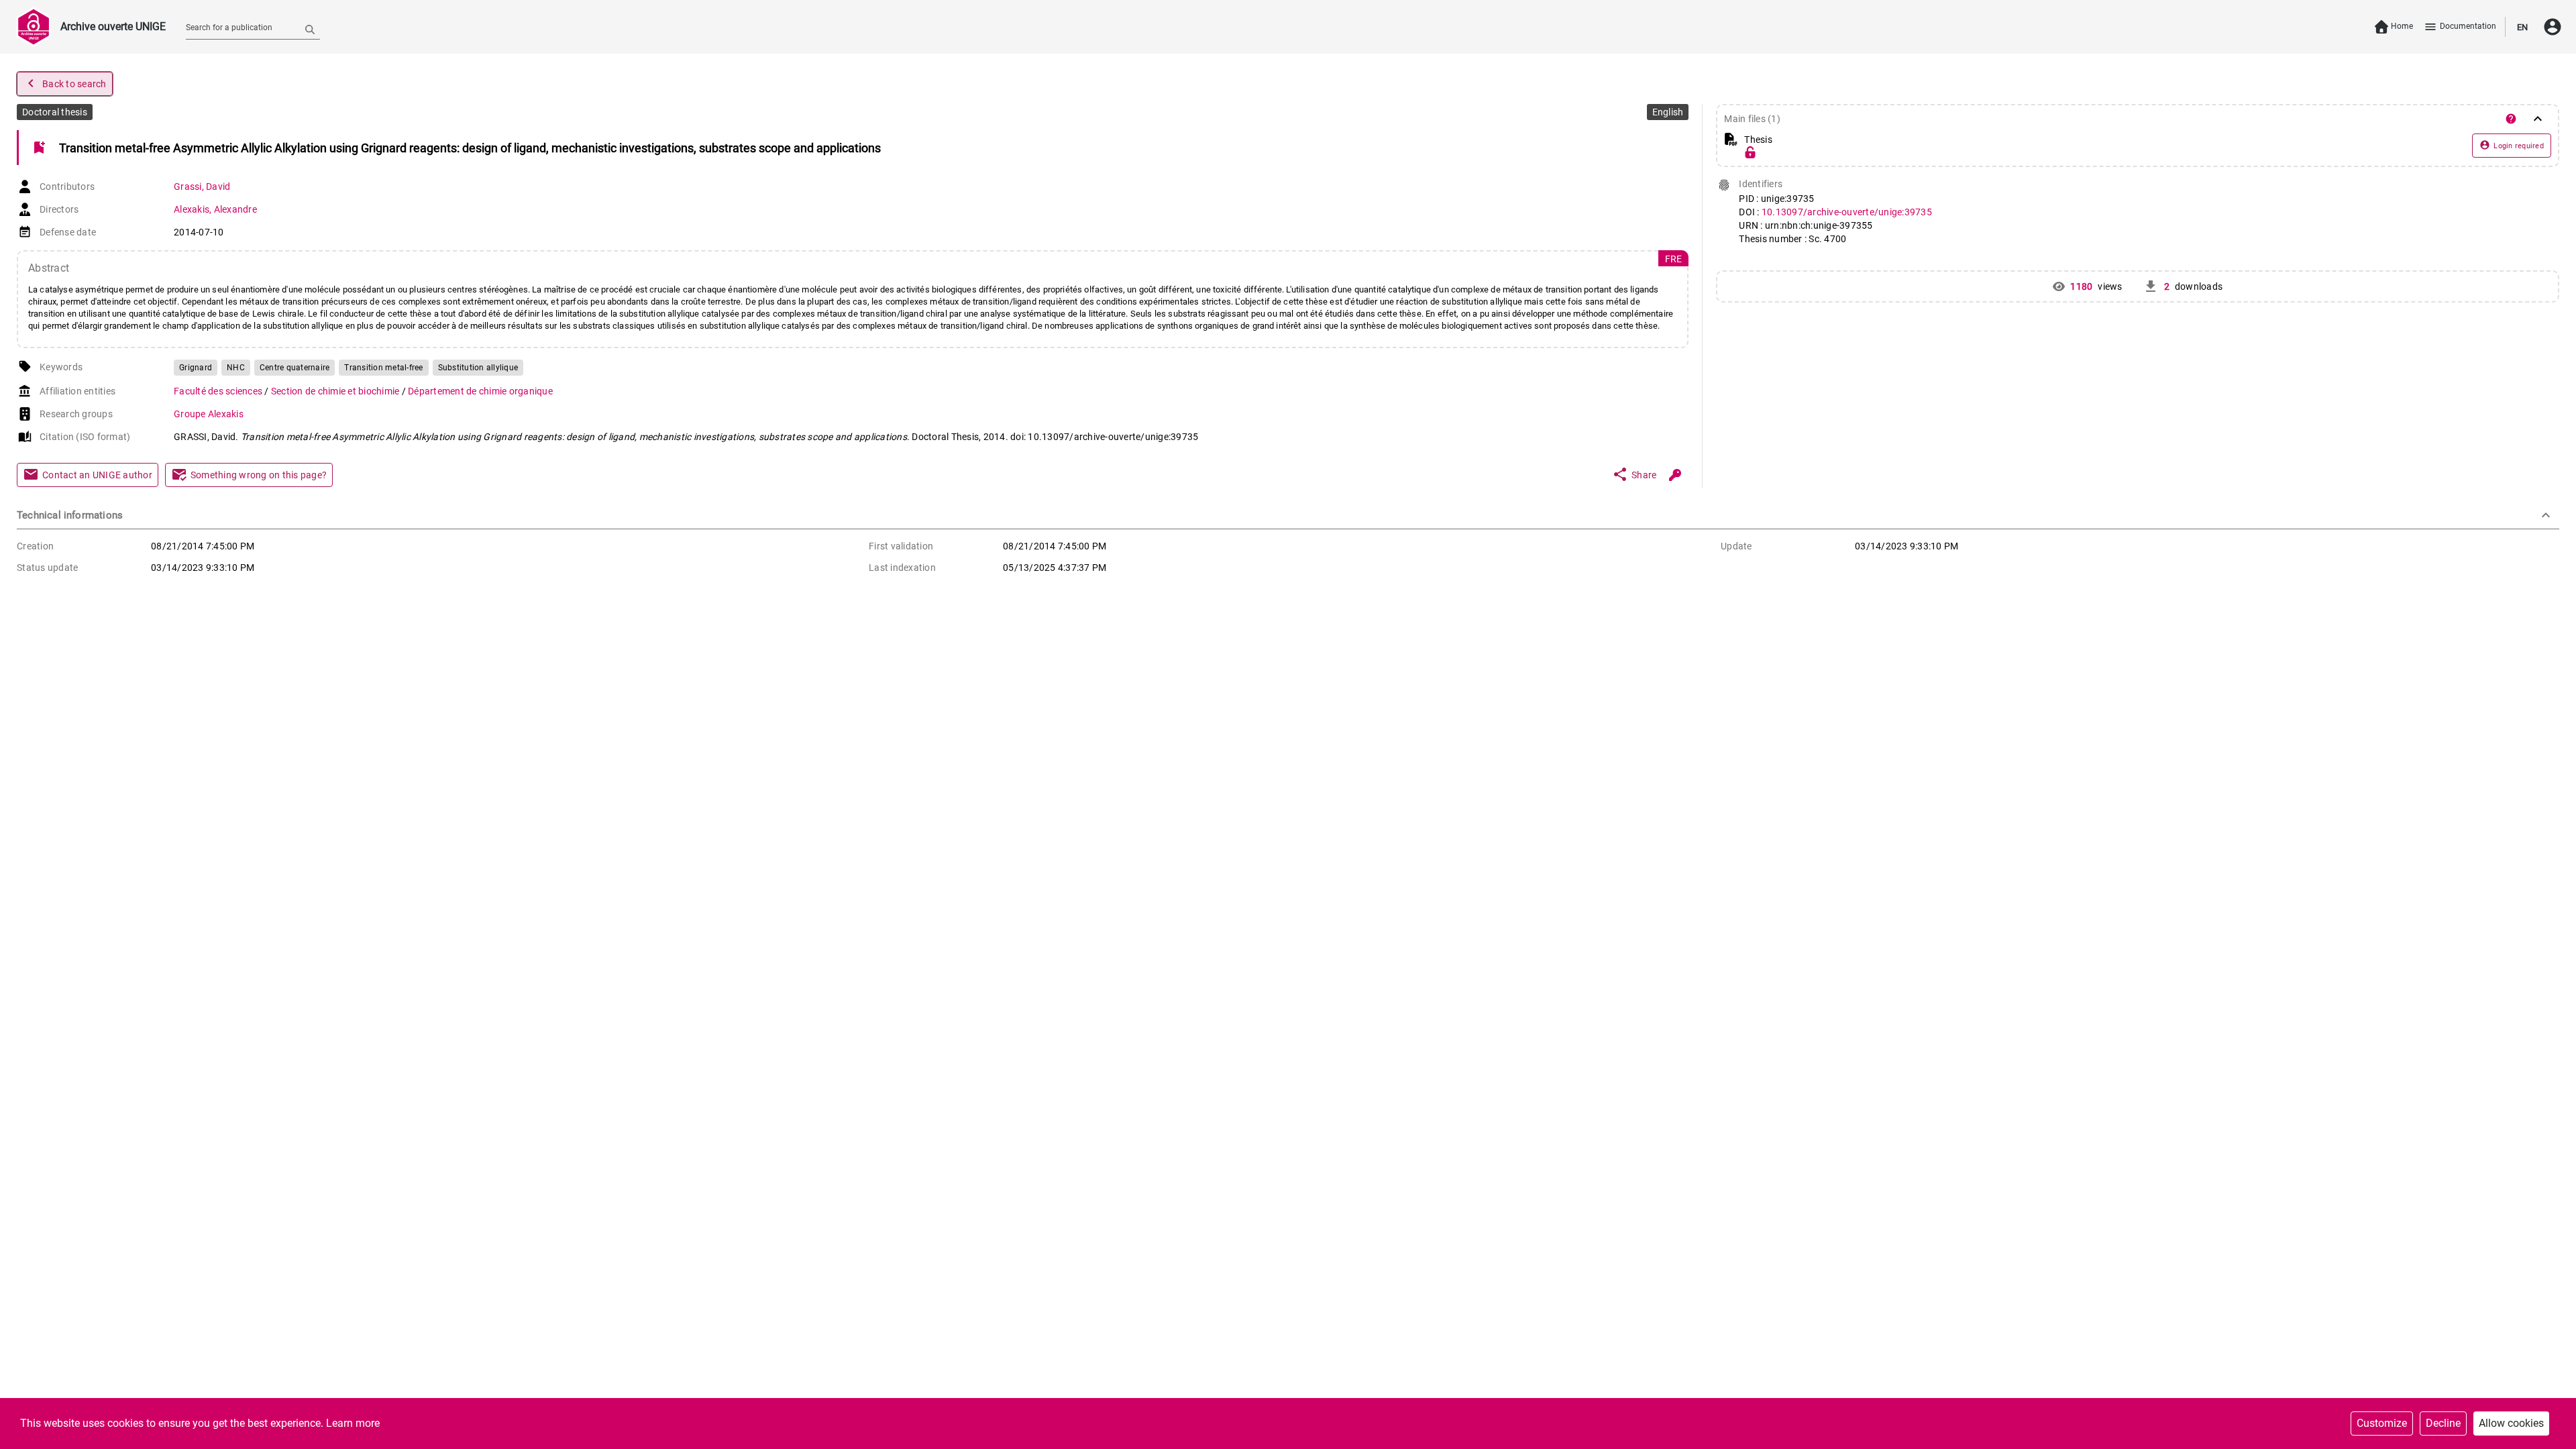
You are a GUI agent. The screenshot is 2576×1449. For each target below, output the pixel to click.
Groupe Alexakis (209, 414)
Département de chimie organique (480, 391)
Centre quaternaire (295, 368)
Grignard (196, 368)
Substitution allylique (478, 368)
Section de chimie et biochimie (336, 391)
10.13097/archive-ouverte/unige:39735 (1847, 212)
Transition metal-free (383, 368)
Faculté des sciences (219, 391)
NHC (236, 368)
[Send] (310, 29)
